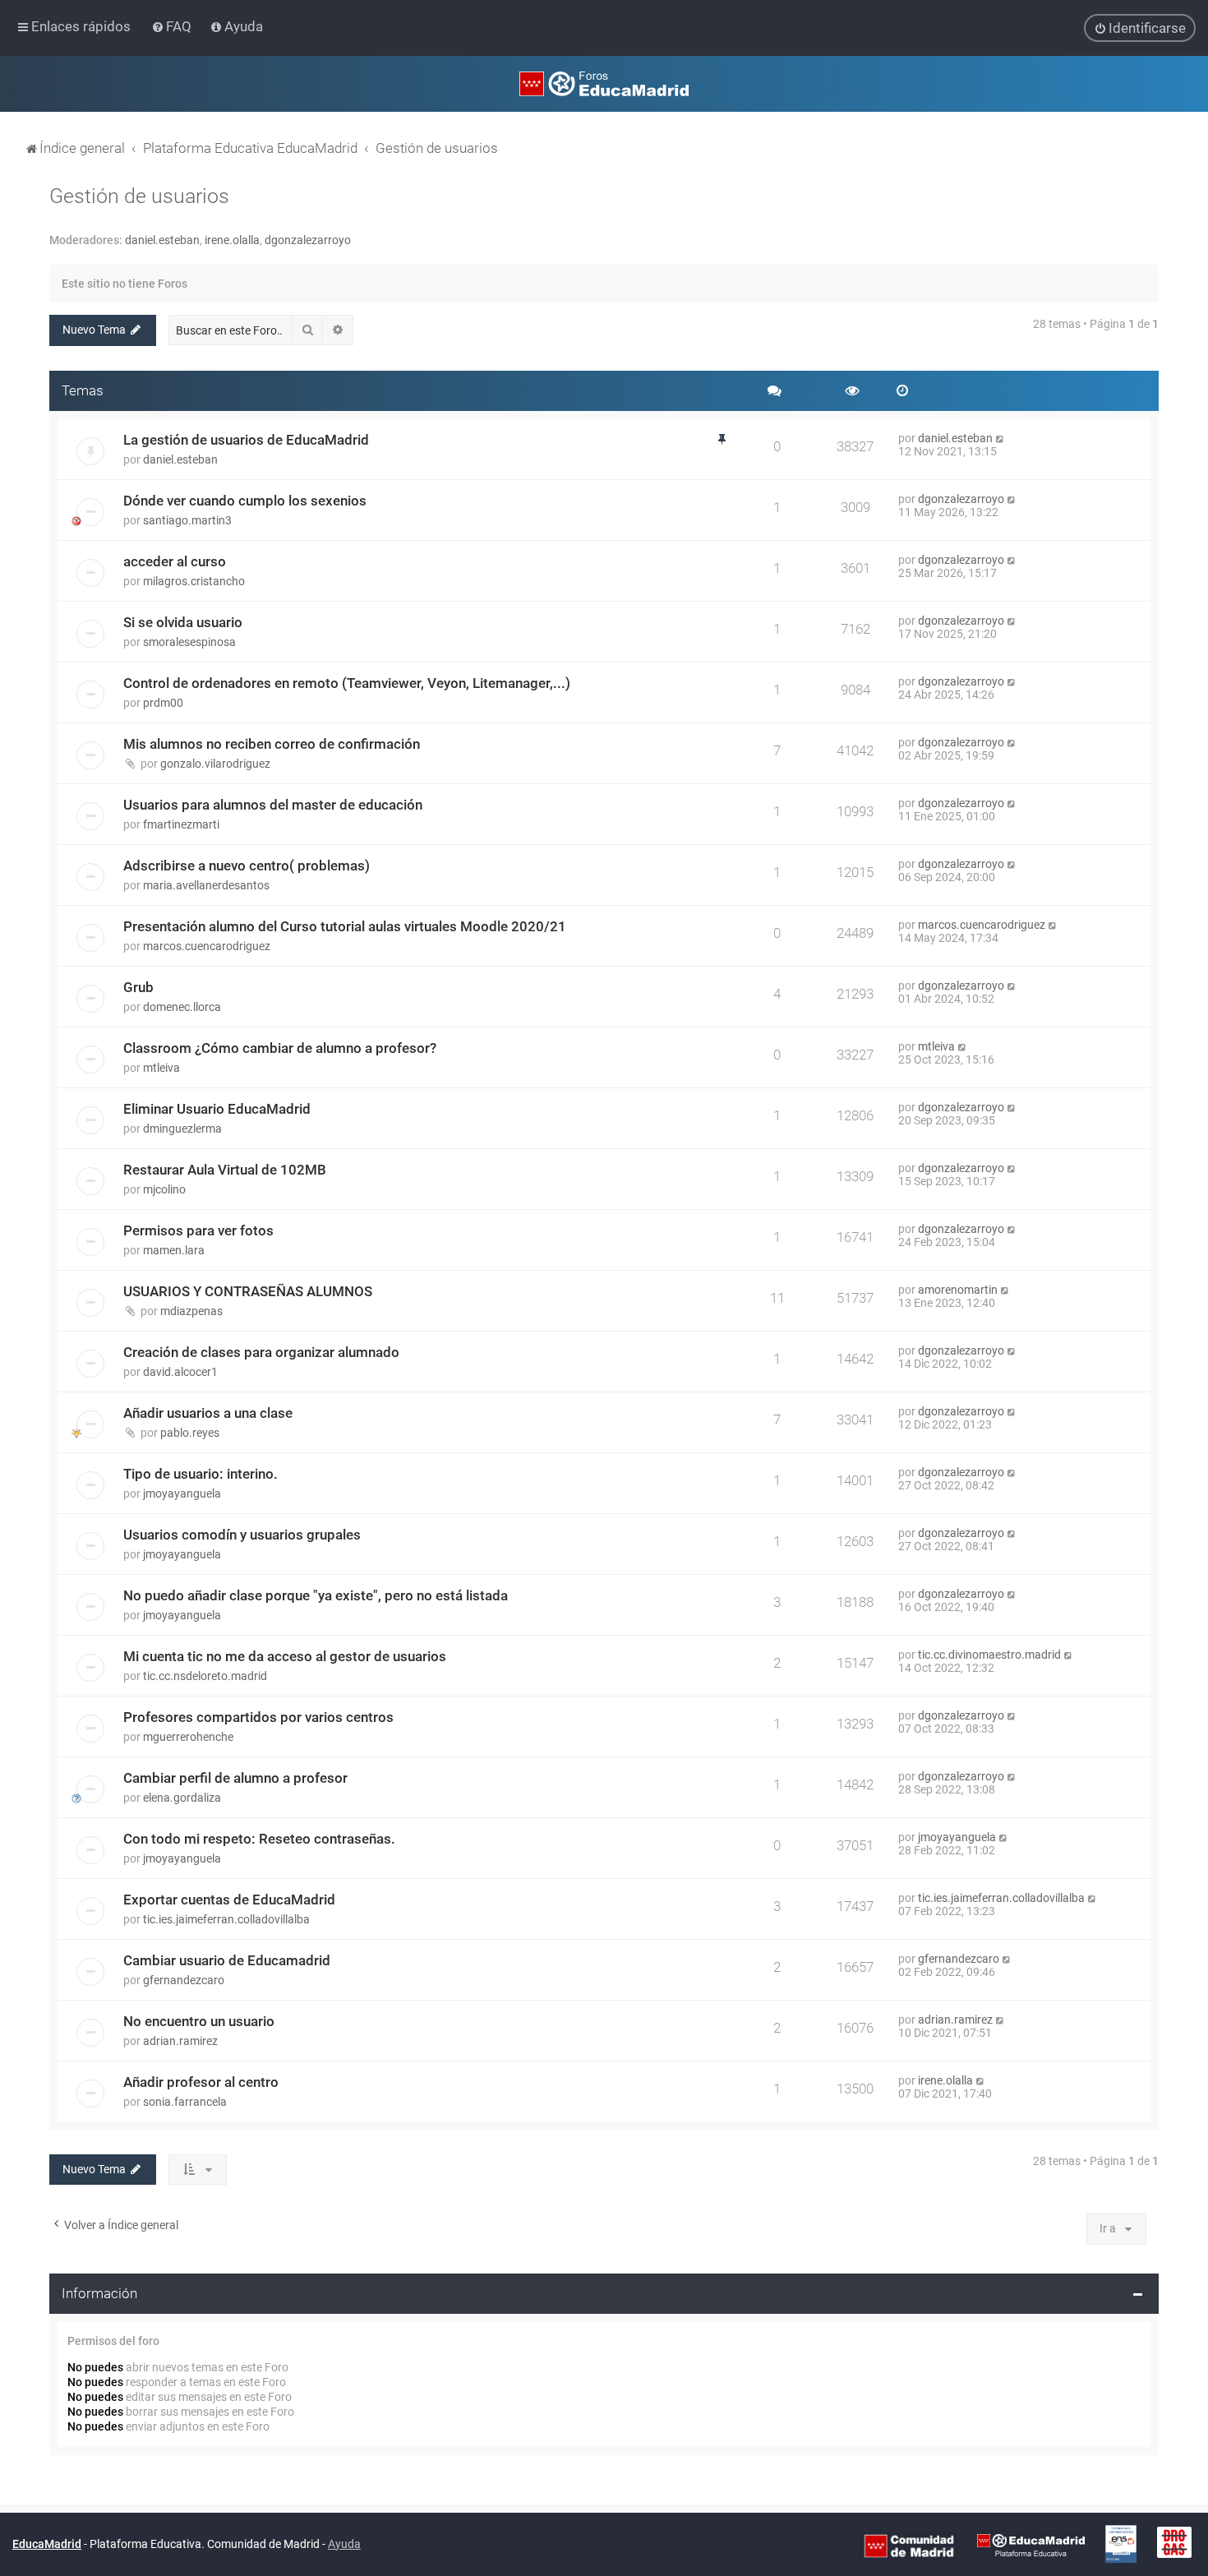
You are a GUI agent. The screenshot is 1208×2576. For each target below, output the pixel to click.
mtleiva (161, 1068)
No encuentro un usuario (199, 2021)
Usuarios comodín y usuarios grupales (242, 1535)
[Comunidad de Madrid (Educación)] (909, 2545)
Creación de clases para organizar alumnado (261, 1352)
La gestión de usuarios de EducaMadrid (246, 440)
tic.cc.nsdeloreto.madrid (205, 1676)
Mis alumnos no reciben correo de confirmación (272, 744)
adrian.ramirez (180, 2041)
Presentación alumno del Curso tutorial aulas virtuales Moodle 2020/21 (345, 926)
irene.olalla (232, 240)
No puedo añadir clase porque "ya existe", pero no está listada (316, 1595)
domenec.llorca (182, 1007)
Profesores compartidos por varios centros (258, 1717)
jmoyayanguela (182, 1493)
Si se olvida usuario (183, 622)
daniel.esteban (162, 240)
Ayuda (344, 2544)
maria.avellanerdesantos (206, 885)
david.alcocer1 (180, 1372)
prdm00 (163, 703)
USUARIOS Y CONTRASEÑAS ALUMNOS (248, 1291)
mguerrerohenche (188, 1737)
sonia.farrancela (185, 2102)
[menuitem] (173, 26)
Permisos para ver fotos (198, 1230)
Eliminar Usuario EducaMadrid (217, 1109)
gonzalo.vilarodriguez (215, 764)
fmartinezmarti (181, 824)
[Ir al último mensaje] (1001, 438)
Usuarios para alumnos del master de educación (273, 805)
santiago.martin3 (187, 520)
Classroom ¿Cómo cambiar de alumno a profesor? (280, 1048)
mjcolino (164, 1189)
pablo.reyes (190, 1433)
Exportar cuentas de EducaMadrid (229, 1900)
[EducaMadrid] (1031, 2545)
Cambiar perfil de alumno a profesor (235, 1778)
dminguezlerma (182, 1129)
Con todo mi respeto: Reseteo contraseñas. (259, 1839)
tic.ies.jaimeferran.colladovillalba (226, 1919)
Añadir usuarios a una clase (208, 1413)
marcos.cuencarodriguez (207, 946)
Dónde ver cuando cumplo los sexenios (245, 501)
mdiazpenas (191, 1311)
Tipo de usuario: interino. (201, 1474)
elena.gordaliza (182, 1798)
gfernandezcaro (184, 1980)
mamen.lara (174, 1250)
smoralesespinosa (189, 642)
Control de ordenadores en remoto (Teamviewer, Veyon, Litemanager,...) (347, 683)
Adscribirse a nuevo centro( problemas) (247, 866)
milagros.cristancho (194, 581)
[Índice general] (604, 84)
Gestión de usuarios (139, 196)
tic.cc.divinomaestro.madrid (989, 1655)
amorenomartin (958, 1290)
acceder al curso (175, 561)
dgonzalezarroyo (308, 240)
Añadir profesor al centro (201, 2082)
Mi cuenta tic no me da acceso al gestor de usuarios (285, 1656)
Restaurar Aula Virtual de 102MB (225, 1170)
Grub (138, 987)
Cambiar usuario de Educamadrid (227, 1960)
